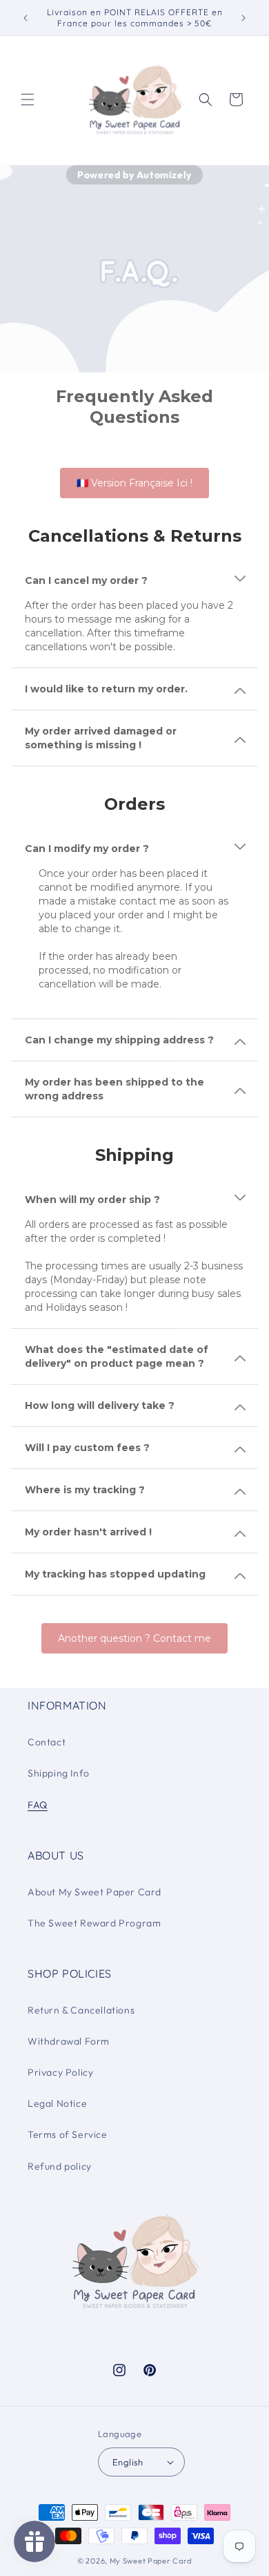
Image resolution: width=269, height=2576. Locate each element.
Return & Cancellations (81, 2010)
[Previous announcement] (26, 18)
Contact (47, 1742)
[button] (28, 100)
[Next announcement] (243, 18)
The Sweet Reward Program (94, 1923)
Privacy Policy (60, 2072)
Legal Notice (57, 2103)
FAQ (38, 1805)
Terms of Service (68, 2134)
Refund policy (60, 2166)
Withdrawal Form (69, 2041)
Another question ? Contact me (134, 1638)
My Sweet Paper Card (151, 2561)
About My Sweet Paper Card (94, 1892)
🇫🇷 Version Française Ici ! (134, 483)
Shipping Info (59, 1773)
